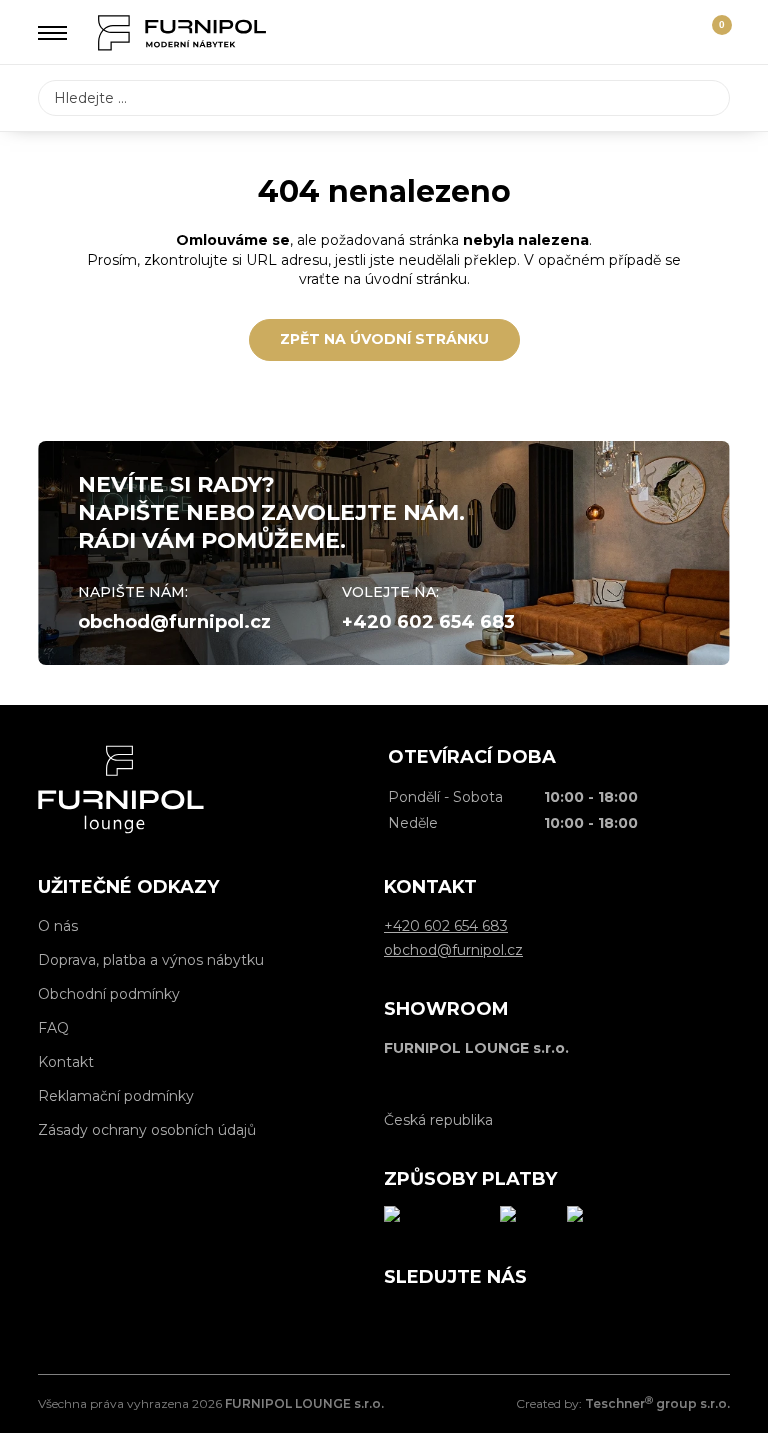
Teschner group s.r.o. (657, 1403)
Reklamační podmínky (116, 1096)
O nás (58, 926)
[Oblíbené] (676, 33)
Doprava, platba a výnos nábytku (151, 960)
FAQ (53, 1028)
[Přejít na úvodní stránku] (182, 33)
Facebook (399, 1319)
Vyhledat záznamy (709, 98)
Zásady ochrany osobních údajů (147, 1130)
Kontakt (66, 1062)
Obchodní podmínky (109, 994)
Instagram (444, 1319)
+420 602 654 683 (428, 622)
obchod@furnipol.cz (174, 622)
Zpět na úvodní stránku (384, 339)
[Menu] (52, 33)
